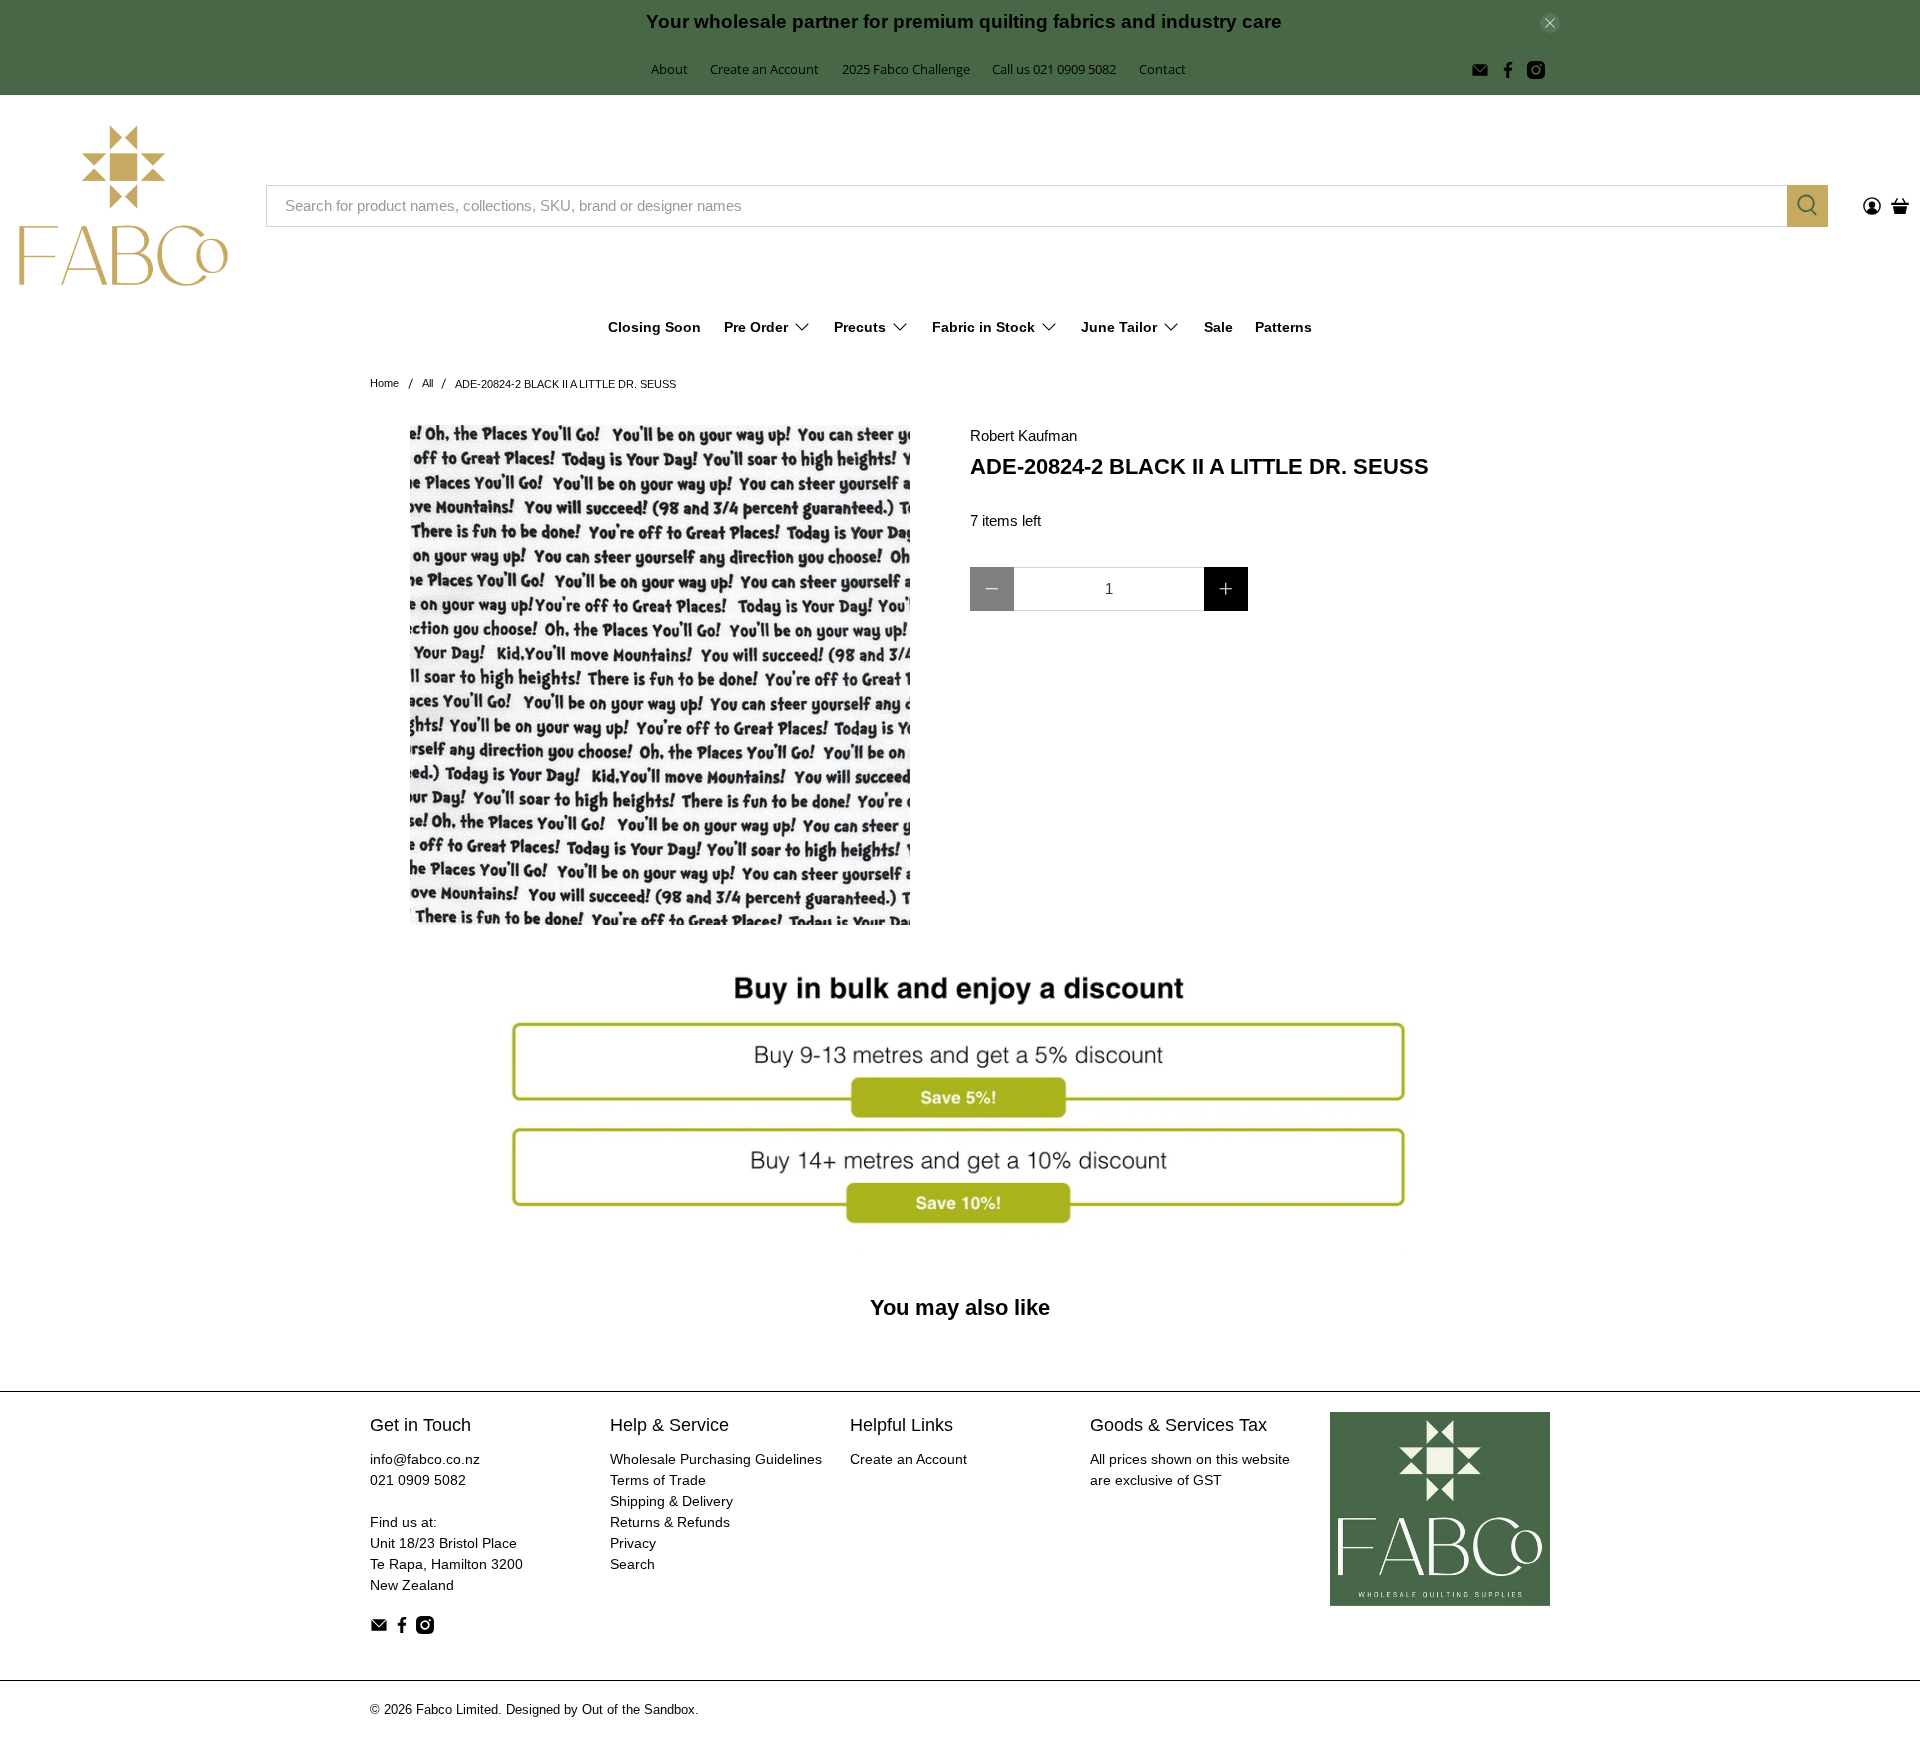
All (427, 383)
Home (384, 383)
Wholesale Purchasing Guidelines (716, 1459)
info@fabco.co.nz (425, 1459)
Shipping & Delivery (671, 1501)
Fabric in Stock (983, 327)
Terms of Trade (658, 1480)
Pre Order (756, 327)
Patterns (1283, 327)
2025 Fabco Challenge (906, 69)
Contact (1162, 69)
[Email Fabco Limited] (1480, 70)
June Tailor (1119, 327)
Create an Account (764, 69)
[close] (1550, 23)
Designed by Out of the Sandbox (600, 1710)
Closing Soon (654, 327)
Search (632, 1564)
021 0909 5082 (418, 1480)
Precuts (860, 327)
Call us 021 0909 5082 (1054, 69)
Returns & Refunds (670, 1522)
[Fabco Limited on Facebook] (1508, 70)
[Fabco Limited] (123, 205)
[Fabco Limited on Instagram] (1536, 70)
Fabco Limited (457, 1710)
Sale (1218, 327)
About (669, 69)
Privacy (633, 1543)
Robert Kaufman (1023, 435)
